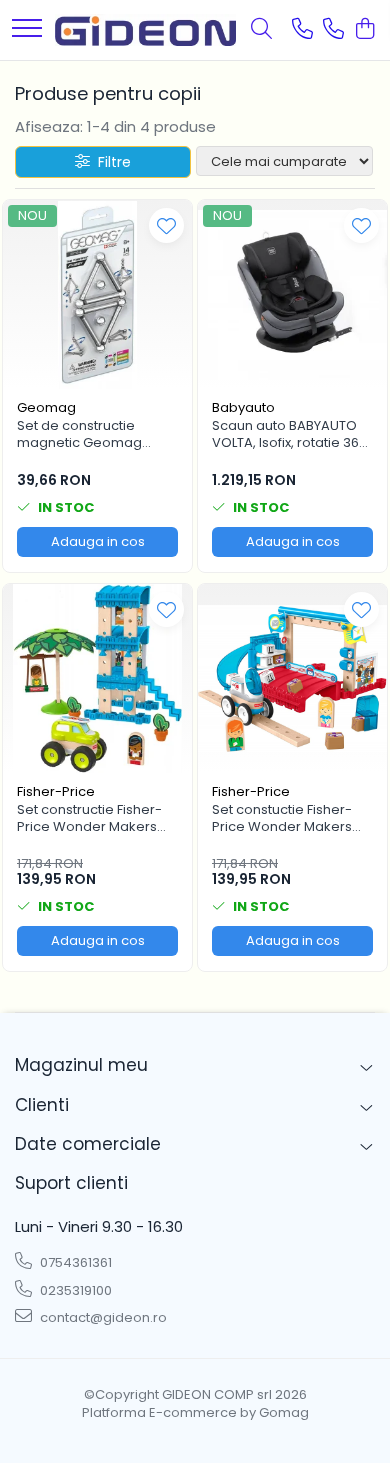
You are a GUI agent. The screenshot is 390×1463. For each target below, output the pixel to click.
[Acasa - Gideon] (145, 29)
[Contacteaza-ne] (302, 30)
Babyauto (243, 407)
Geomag (46, 407)
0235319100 (74, 1290)
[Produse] (27, 29)
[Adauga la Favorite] (166, 225)
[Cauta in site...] (261, 30)
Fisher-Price (56, 791)
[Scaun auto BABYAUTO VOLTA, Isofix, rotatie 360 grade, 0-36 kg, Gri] (292, 294)
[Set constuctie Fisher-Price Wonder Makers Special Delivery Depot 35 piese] (292, 678)
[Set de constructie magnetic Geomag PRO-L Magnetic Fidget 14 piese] (97, 294)
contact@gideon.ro (102, 1317)
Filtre (110, 162)
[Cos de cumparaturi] (364, 30)
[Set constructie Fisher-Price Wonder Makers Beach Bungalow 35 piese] (97, 678)
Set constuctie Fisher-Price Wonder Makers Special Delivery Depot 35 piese (285, 819)
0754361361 (74, 1262)
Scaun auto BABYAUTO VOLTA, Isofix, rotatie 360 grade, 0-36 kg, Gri (289, 435)
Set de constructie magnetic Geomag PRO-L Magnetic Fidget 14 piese (90, 435)
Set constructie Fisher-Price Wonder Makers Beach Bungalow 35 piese (89, 819)
